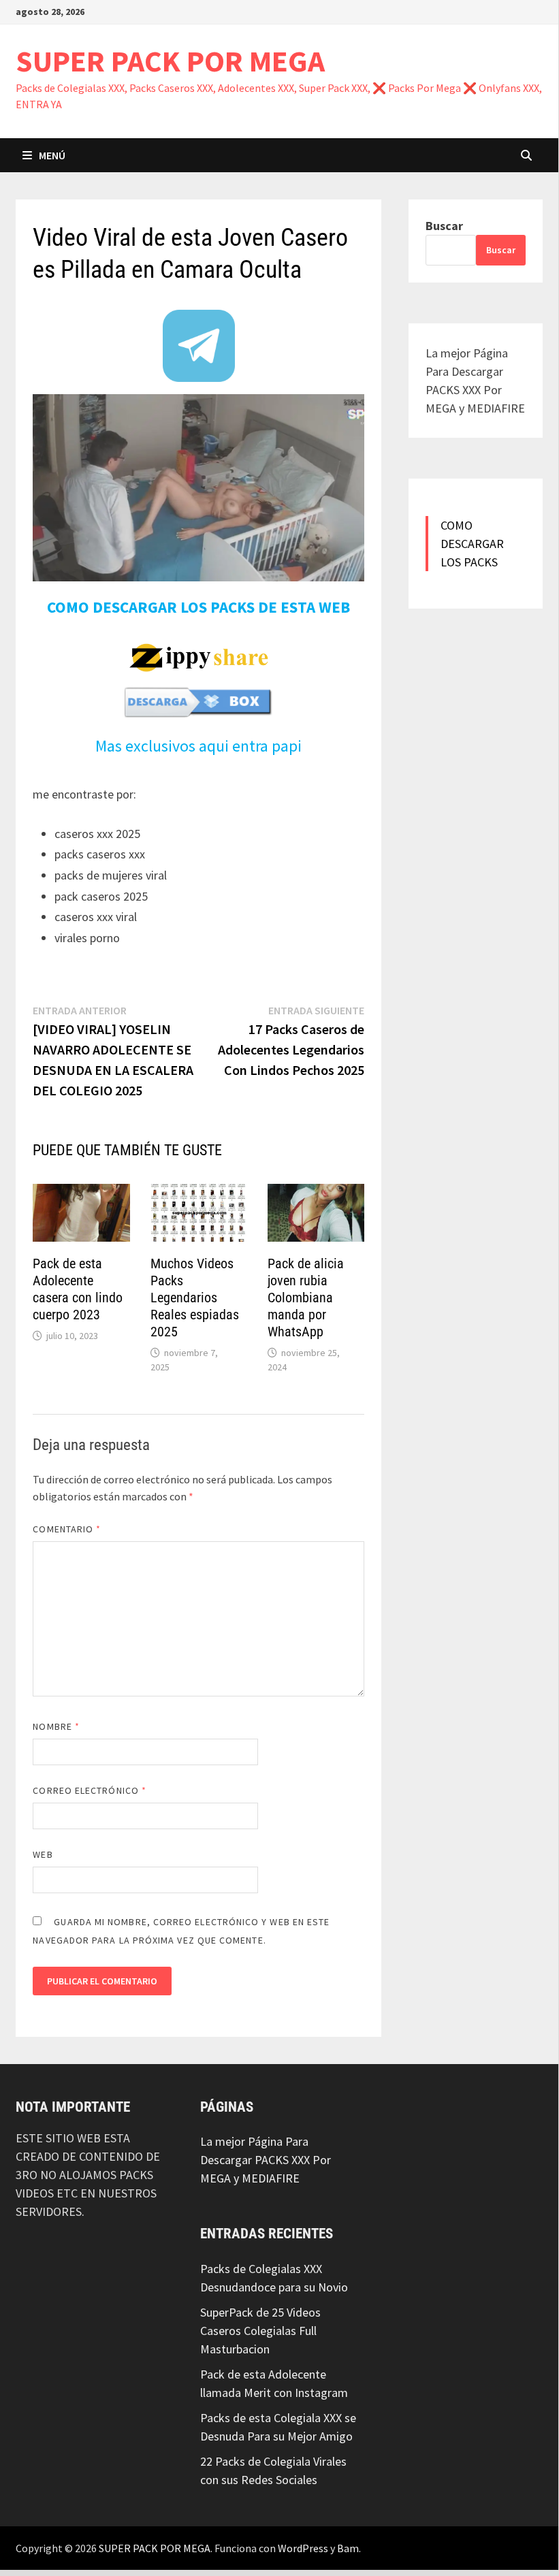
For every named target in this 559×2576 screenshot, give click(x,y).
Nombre (56, 1726)
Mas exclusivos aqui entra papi (198, 746)
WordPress (303, 2547)
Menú (52, 155)
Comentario (67, 1529)
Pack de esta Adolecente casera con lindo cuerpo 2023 (78, 1289)
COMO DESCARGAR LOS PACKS (472, 544)
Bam (348, 2547)
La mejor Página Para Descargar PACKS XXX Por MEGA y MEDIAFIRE (266, 2160)
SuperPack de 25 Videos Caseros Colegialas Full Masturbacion (260, 2330)
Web (43, 1854)
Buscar (444, 226)
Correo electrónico (90, 1790)
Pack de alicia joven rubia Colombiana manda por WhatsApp (306, 1298)
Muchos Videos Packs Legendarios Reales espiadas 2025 (195, 1298)
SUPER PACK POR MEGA (170, 61)
